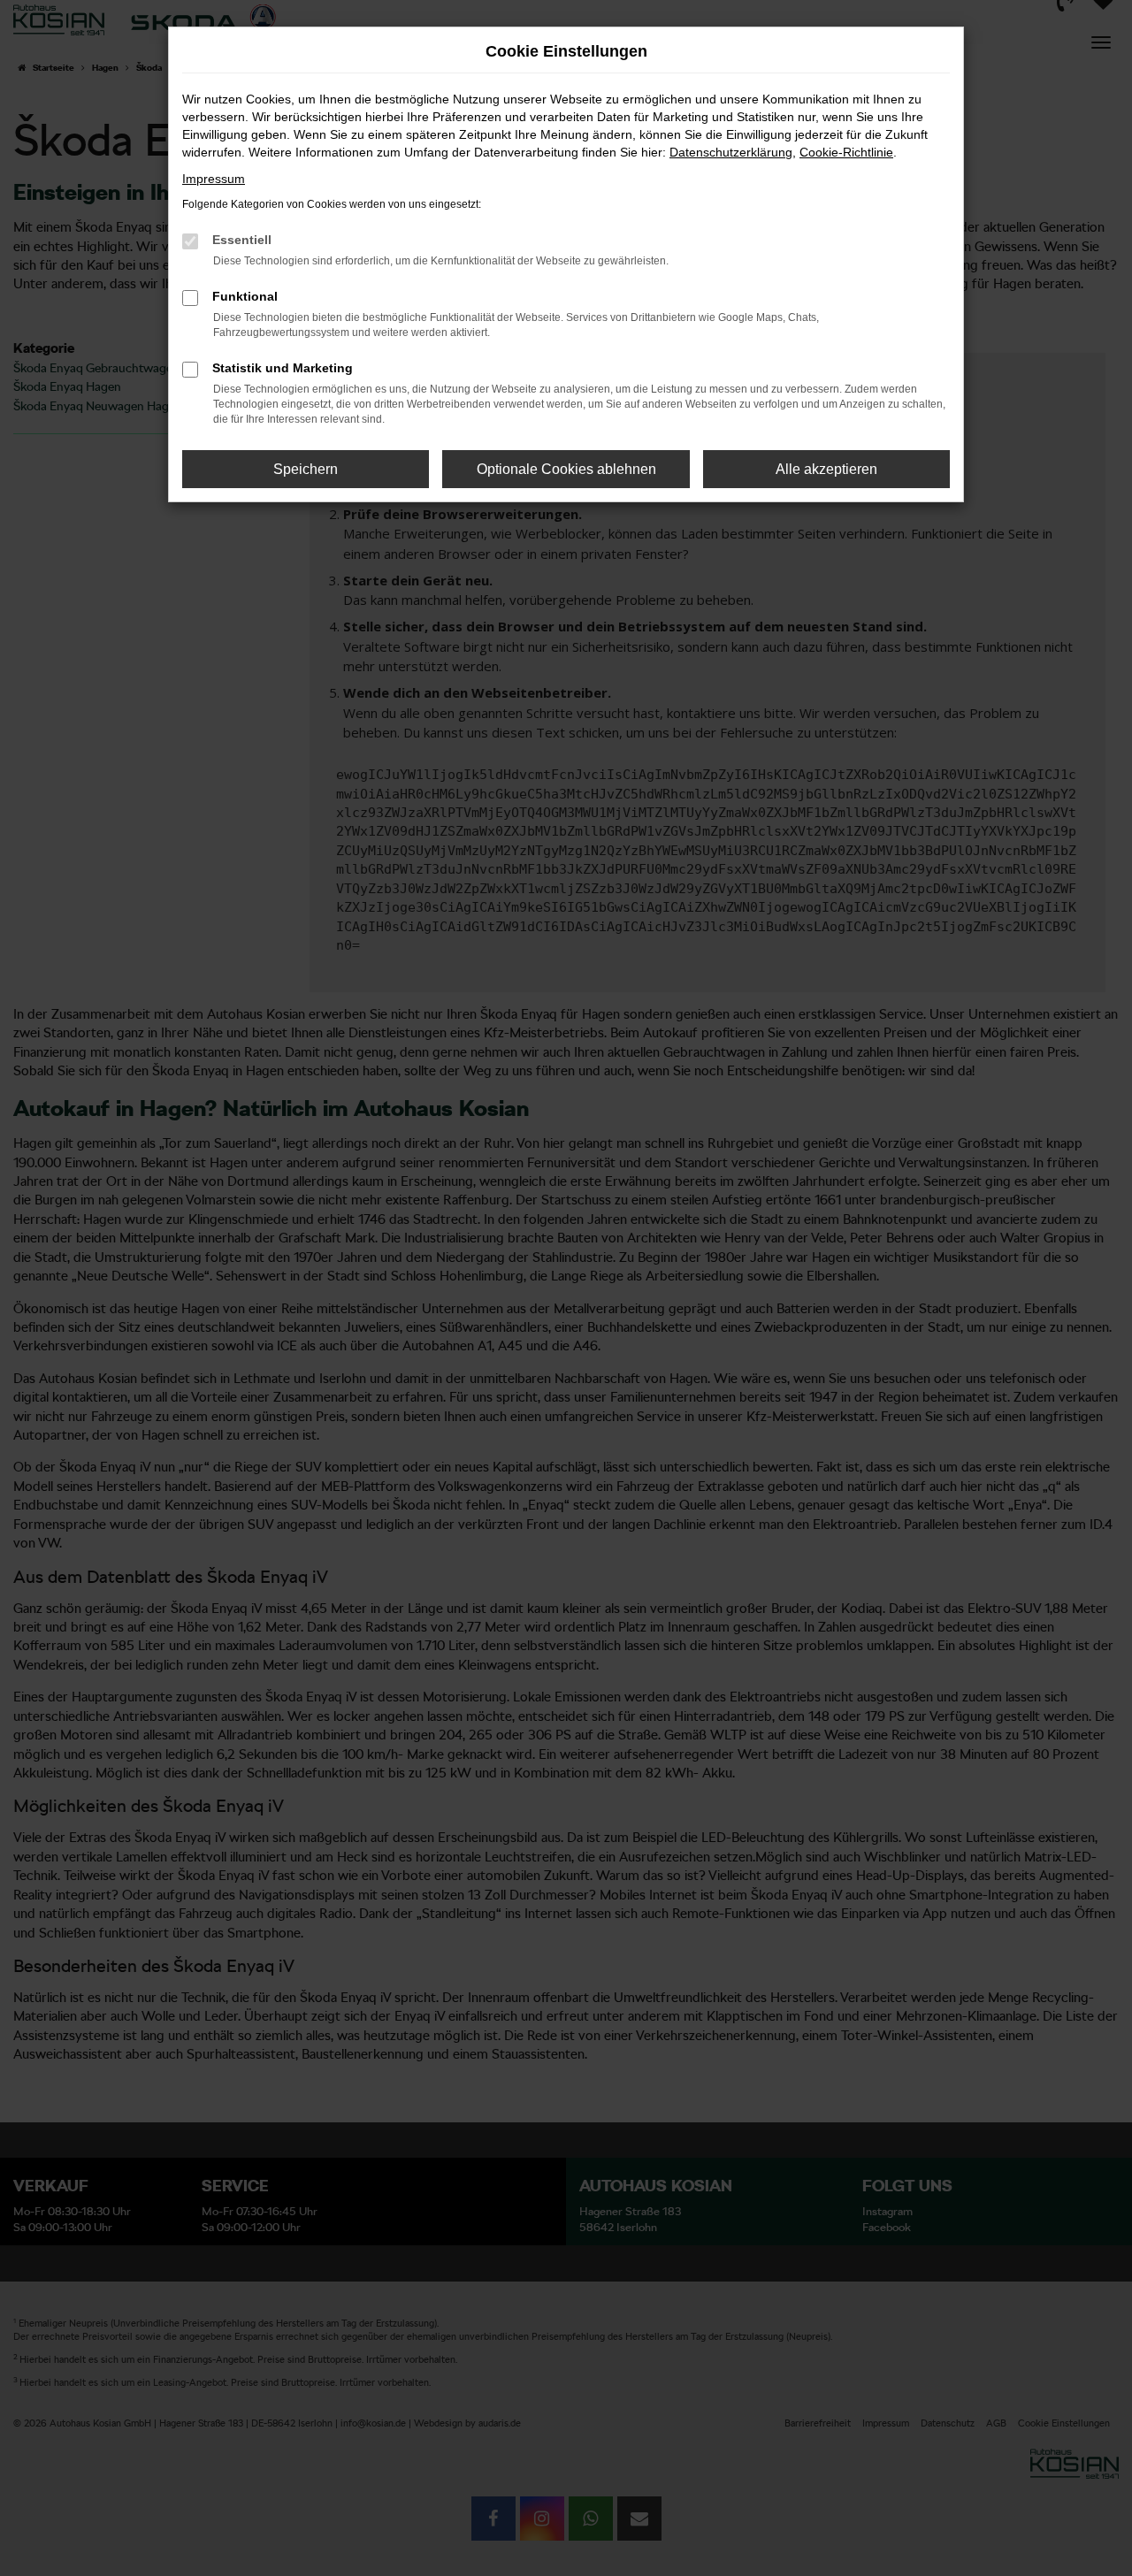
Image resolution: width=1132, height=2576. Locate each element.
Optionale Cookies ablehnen (566, 469)
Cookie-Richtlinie (846, 152)
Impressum (214, 179)
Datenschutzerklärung (731, 152)
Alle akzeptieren (826, 469)
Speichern (306, 469)
